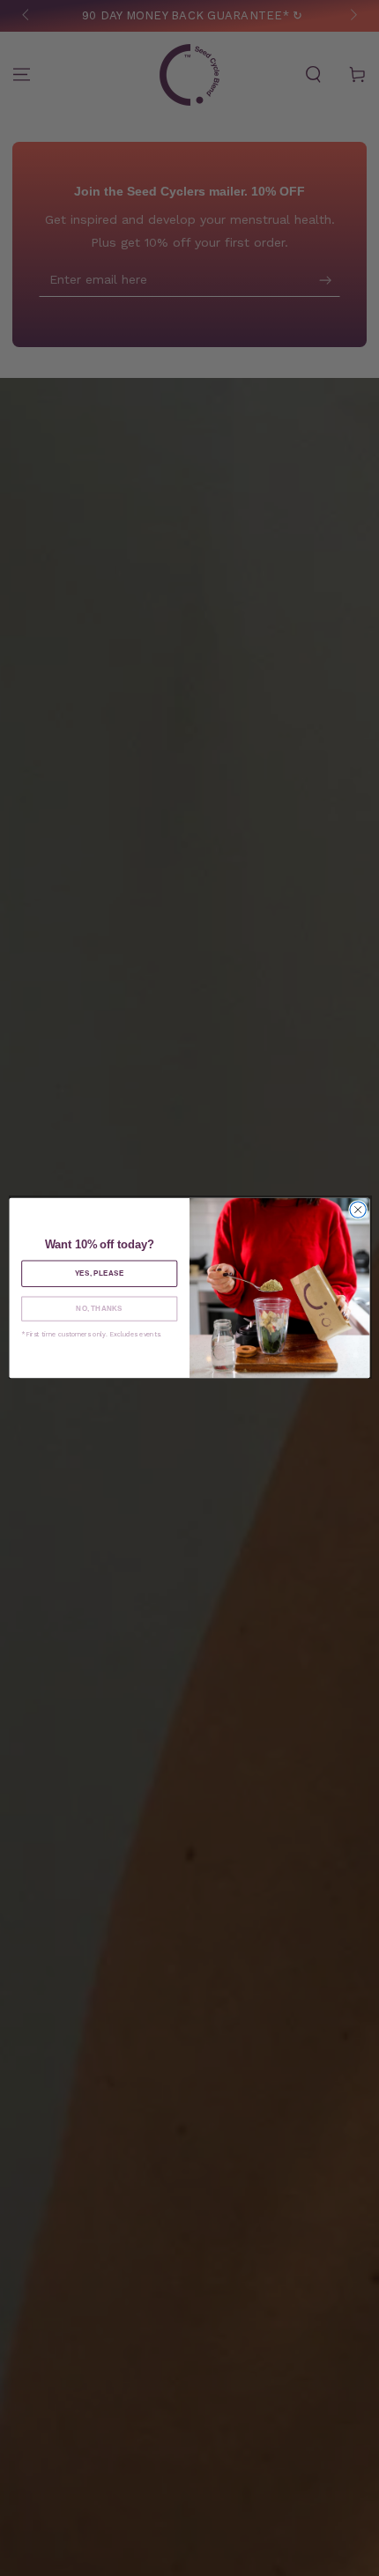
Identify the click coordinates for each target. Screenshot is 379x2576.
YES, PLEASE (100, 1273)
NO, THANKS (99, 1309)
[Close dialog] (358, 1210)
